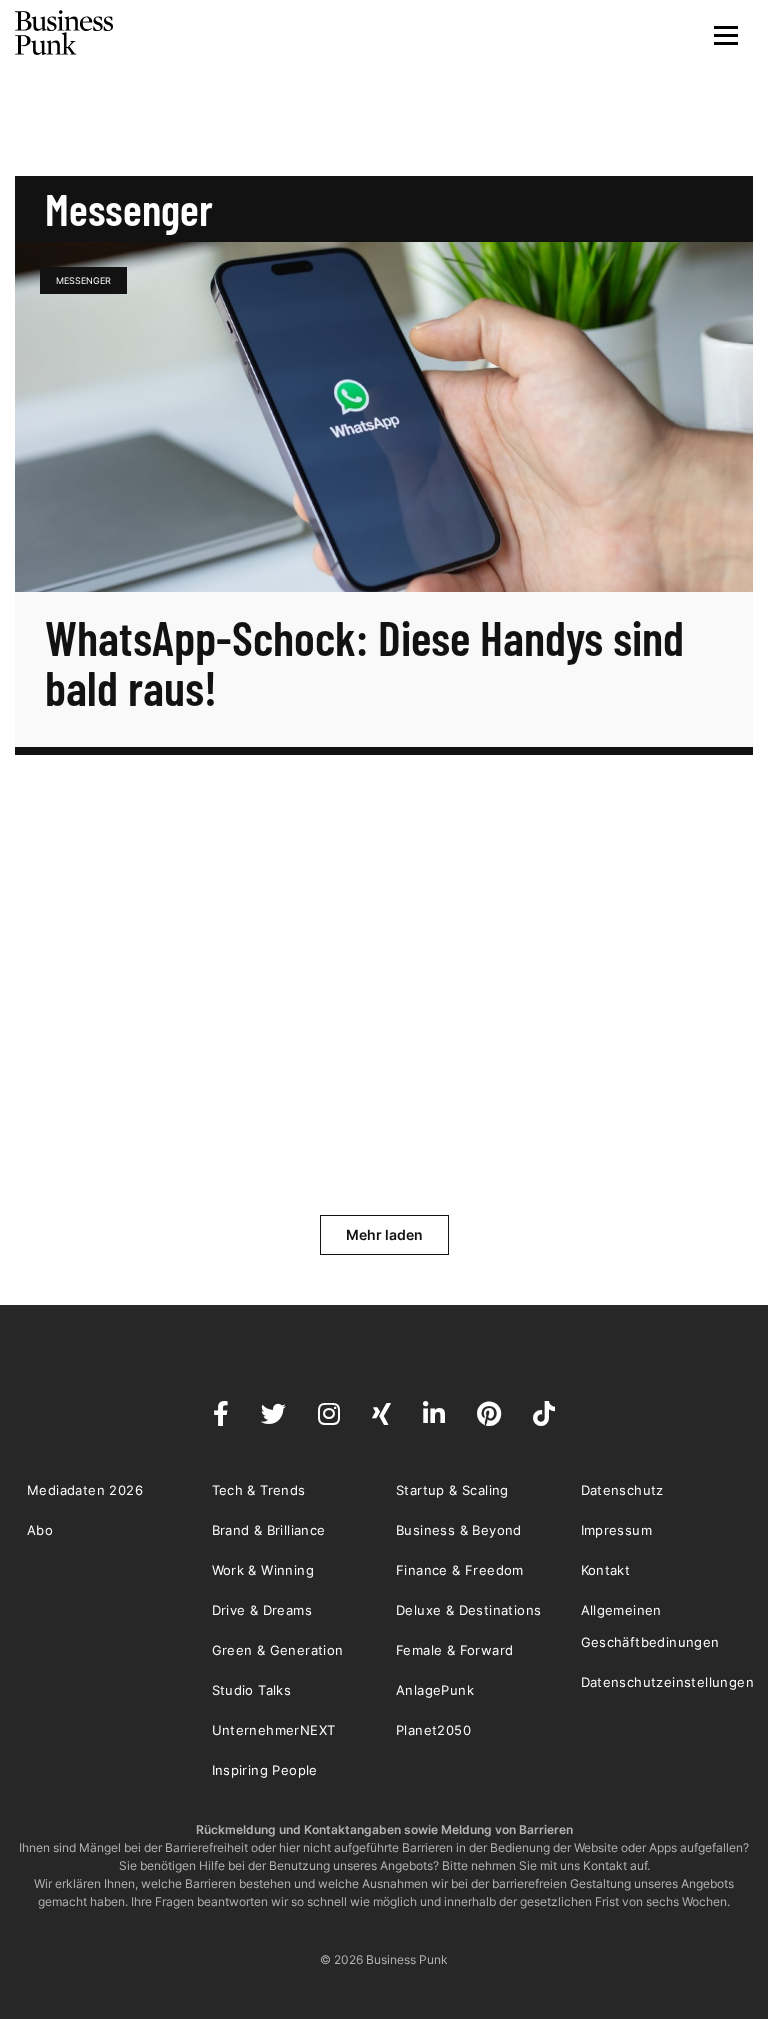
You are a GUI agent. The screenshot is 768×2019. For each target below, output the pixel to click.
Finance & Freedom (460, 1570)
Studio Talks (252, 1690)
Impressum (617, 1530)
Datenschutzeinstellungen (668, 1682)
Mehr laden (384, 1234)
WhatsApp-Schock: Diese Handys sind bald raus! (364, 662)
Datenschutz (622, 1490)
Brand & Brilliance (269, 1530)
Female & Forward (454, 1650)
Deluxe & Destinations (468, 1610)
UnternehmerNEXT (274, 1730)
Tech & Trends (259, 1490)
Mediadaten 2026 (85, 1490)
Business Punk (65, 33)
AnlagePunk (435, 1690)
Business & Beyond (459, 1530)
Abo (40, 1530)
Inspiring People (265, 1770)
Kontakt (606, 1570)
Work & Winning (263, 1570)
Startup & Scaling (452, 1490)
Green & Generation (278, 1650)
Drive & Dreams (262, 1610)
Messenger (83, 280)
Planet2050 (433, 1730)
